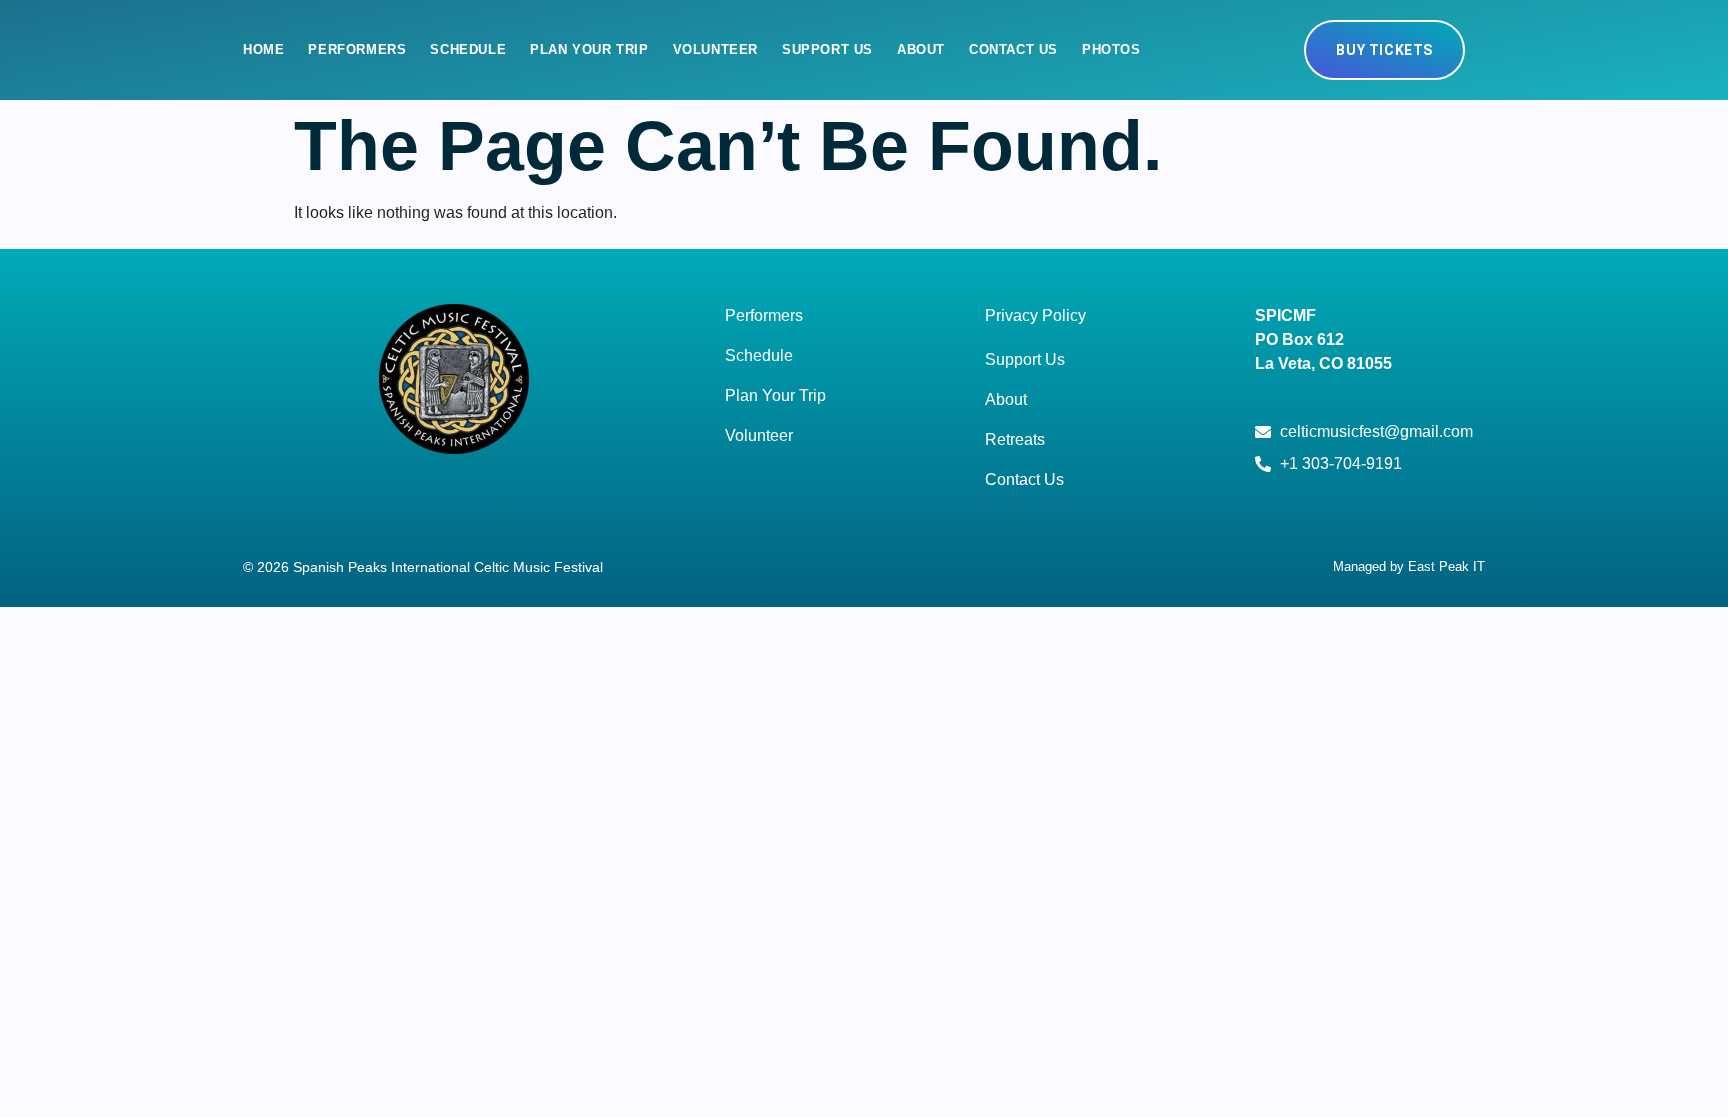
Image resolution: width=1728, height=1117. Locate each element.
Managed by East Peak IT (1409, 566)
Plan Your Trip (589, 49)
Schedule (468, 49)
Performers (357, 49)
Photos (1111, 49)
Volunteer (715, 49)
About (921, 49)
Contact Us (1013, 49)
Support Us (827, 49)
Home (263, 49)
